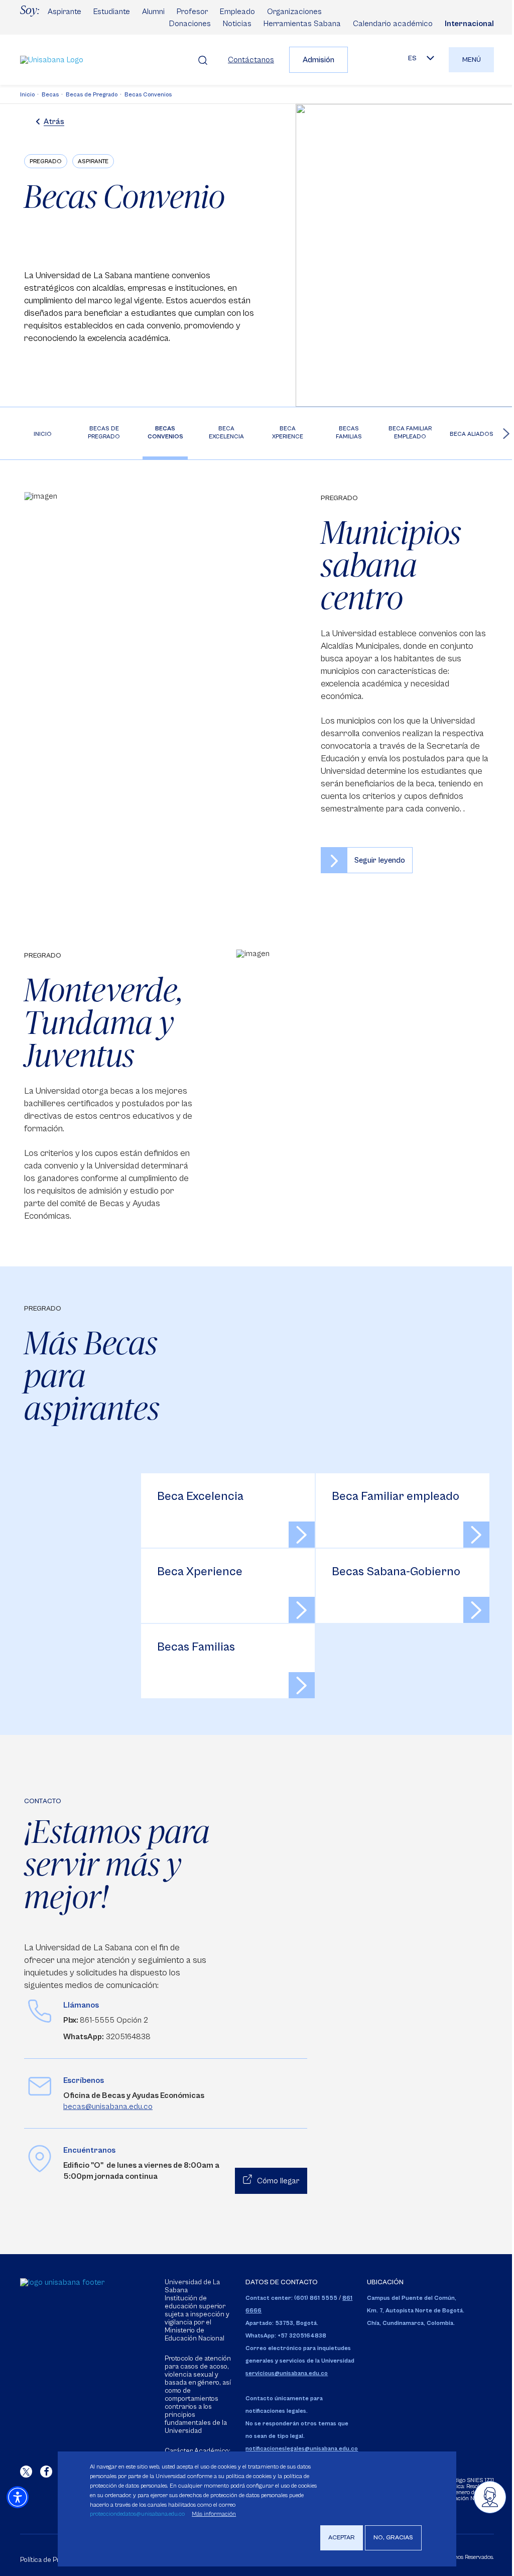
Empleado (237, 12)
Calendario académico (393, 24)
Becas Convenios (148, 95)
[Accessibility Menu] (18, 2497)
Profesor (192, 12)
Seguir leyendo (380, 860)
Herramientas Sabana (302, 24)
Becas (50, 95)
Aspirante (65, 12)
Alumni (153, 12)
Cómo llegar (278, 2181)
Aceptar (342, 2538)
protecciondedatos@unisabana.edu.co (137, 2514)
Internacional (469, 24)
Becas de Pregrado (92, 95)
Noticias (237, 24)
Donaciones (190, 24)
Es (412, 58)
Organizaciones (294, 12)
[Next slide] (506, 433)
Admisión (318, 60)
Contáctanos (251, 60)
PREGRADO (46, 161)
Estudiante (112, 12)
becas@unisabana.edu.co (108, 2106)
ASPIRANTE (93, 161)
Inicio (27, 95)
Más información (214, 2514)
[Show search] (203, 60)
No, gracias (393, 2538)
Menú (472, 60)
